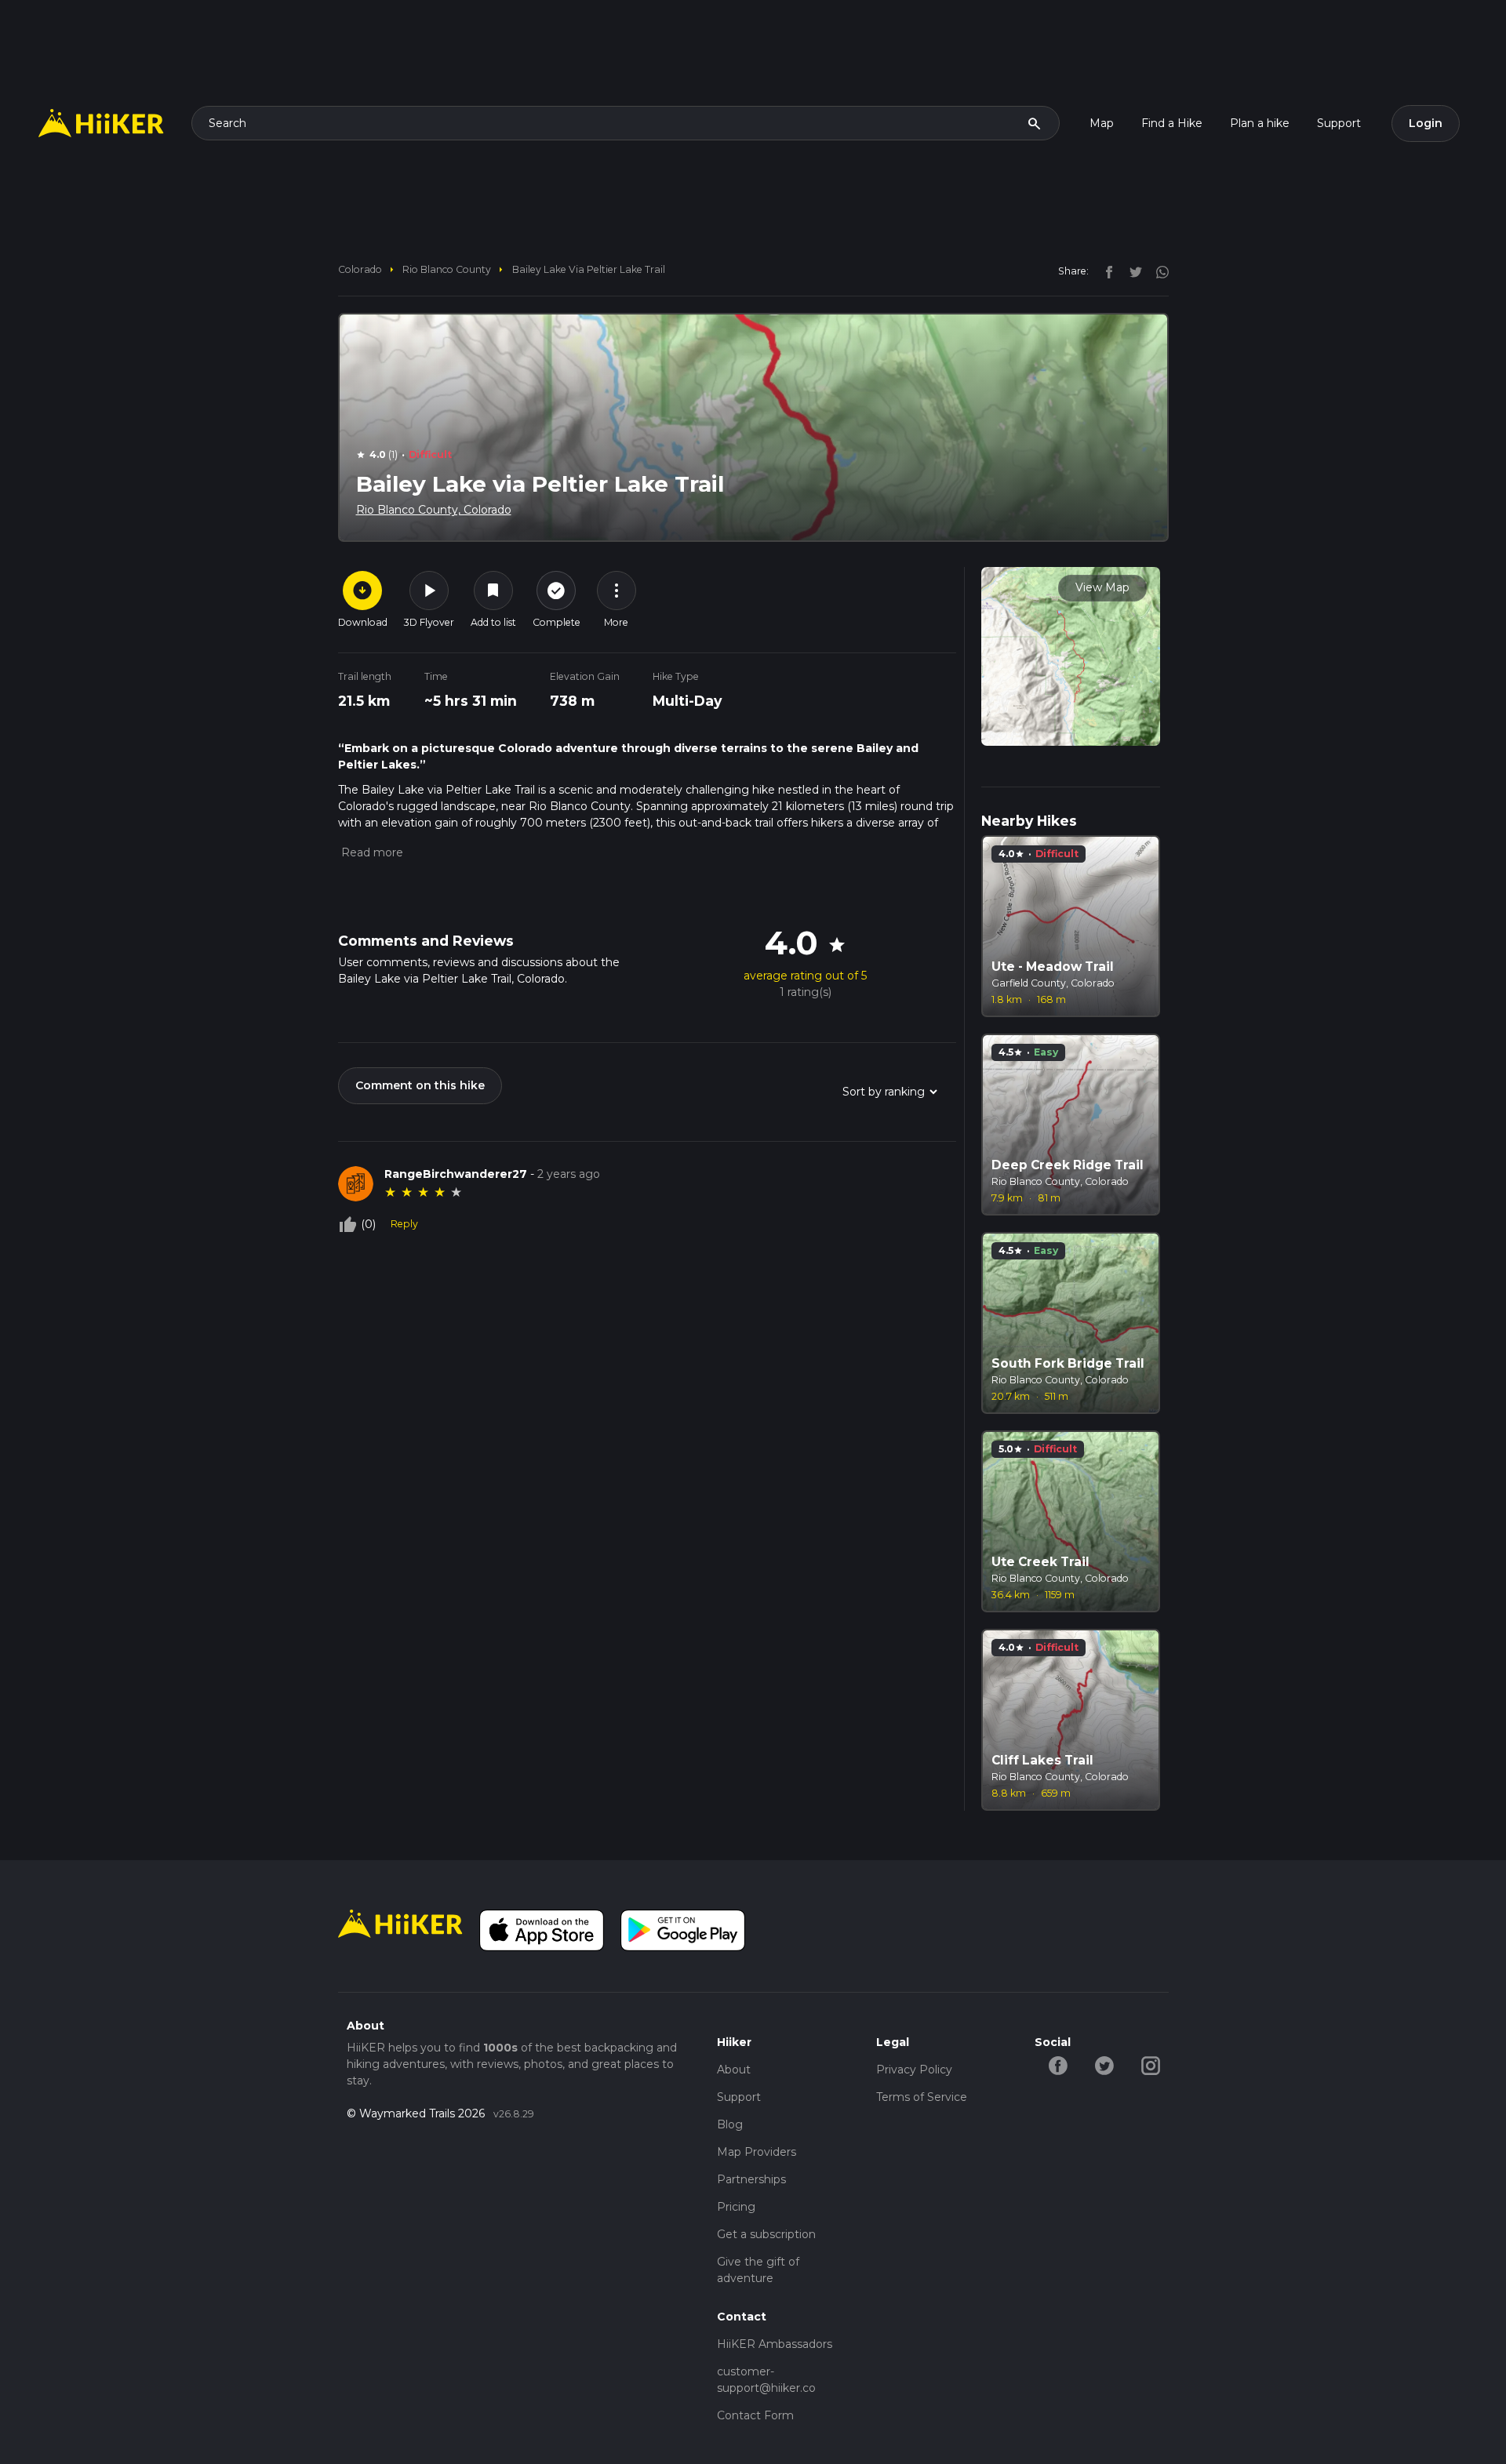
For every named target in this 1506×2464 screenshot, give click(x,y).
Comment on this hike (420, 1085)
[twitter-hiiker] (1104, 2065)
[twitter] (1132, 271)
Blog (730, 2124)
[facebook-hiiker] (1058, 2065)
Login (1426, 123)
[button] (371, 852)
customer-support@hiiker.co (766, 2380)
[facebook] (1105, 271)
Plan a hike (1260, 123)
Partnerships (751, 2179)
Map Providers (757, 2152)
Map (1102, 123)
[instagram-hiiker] (1150, 2065)
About (734, 2070)
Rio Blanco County (447, 269)
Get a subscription (766, 2234)
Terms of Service (922, 2097)
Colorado (360, 269)
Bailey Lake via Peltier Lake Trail (589, 269)
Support (1339, 123)
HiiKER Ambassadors (775, 2344)
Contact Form (755, 2415)
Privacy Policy (914, 2070)
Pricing (736, 2207)
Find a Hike (1172, 123)
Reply (404, 1224)
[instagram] (1157, 271)
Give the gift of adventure (758, 2270)
